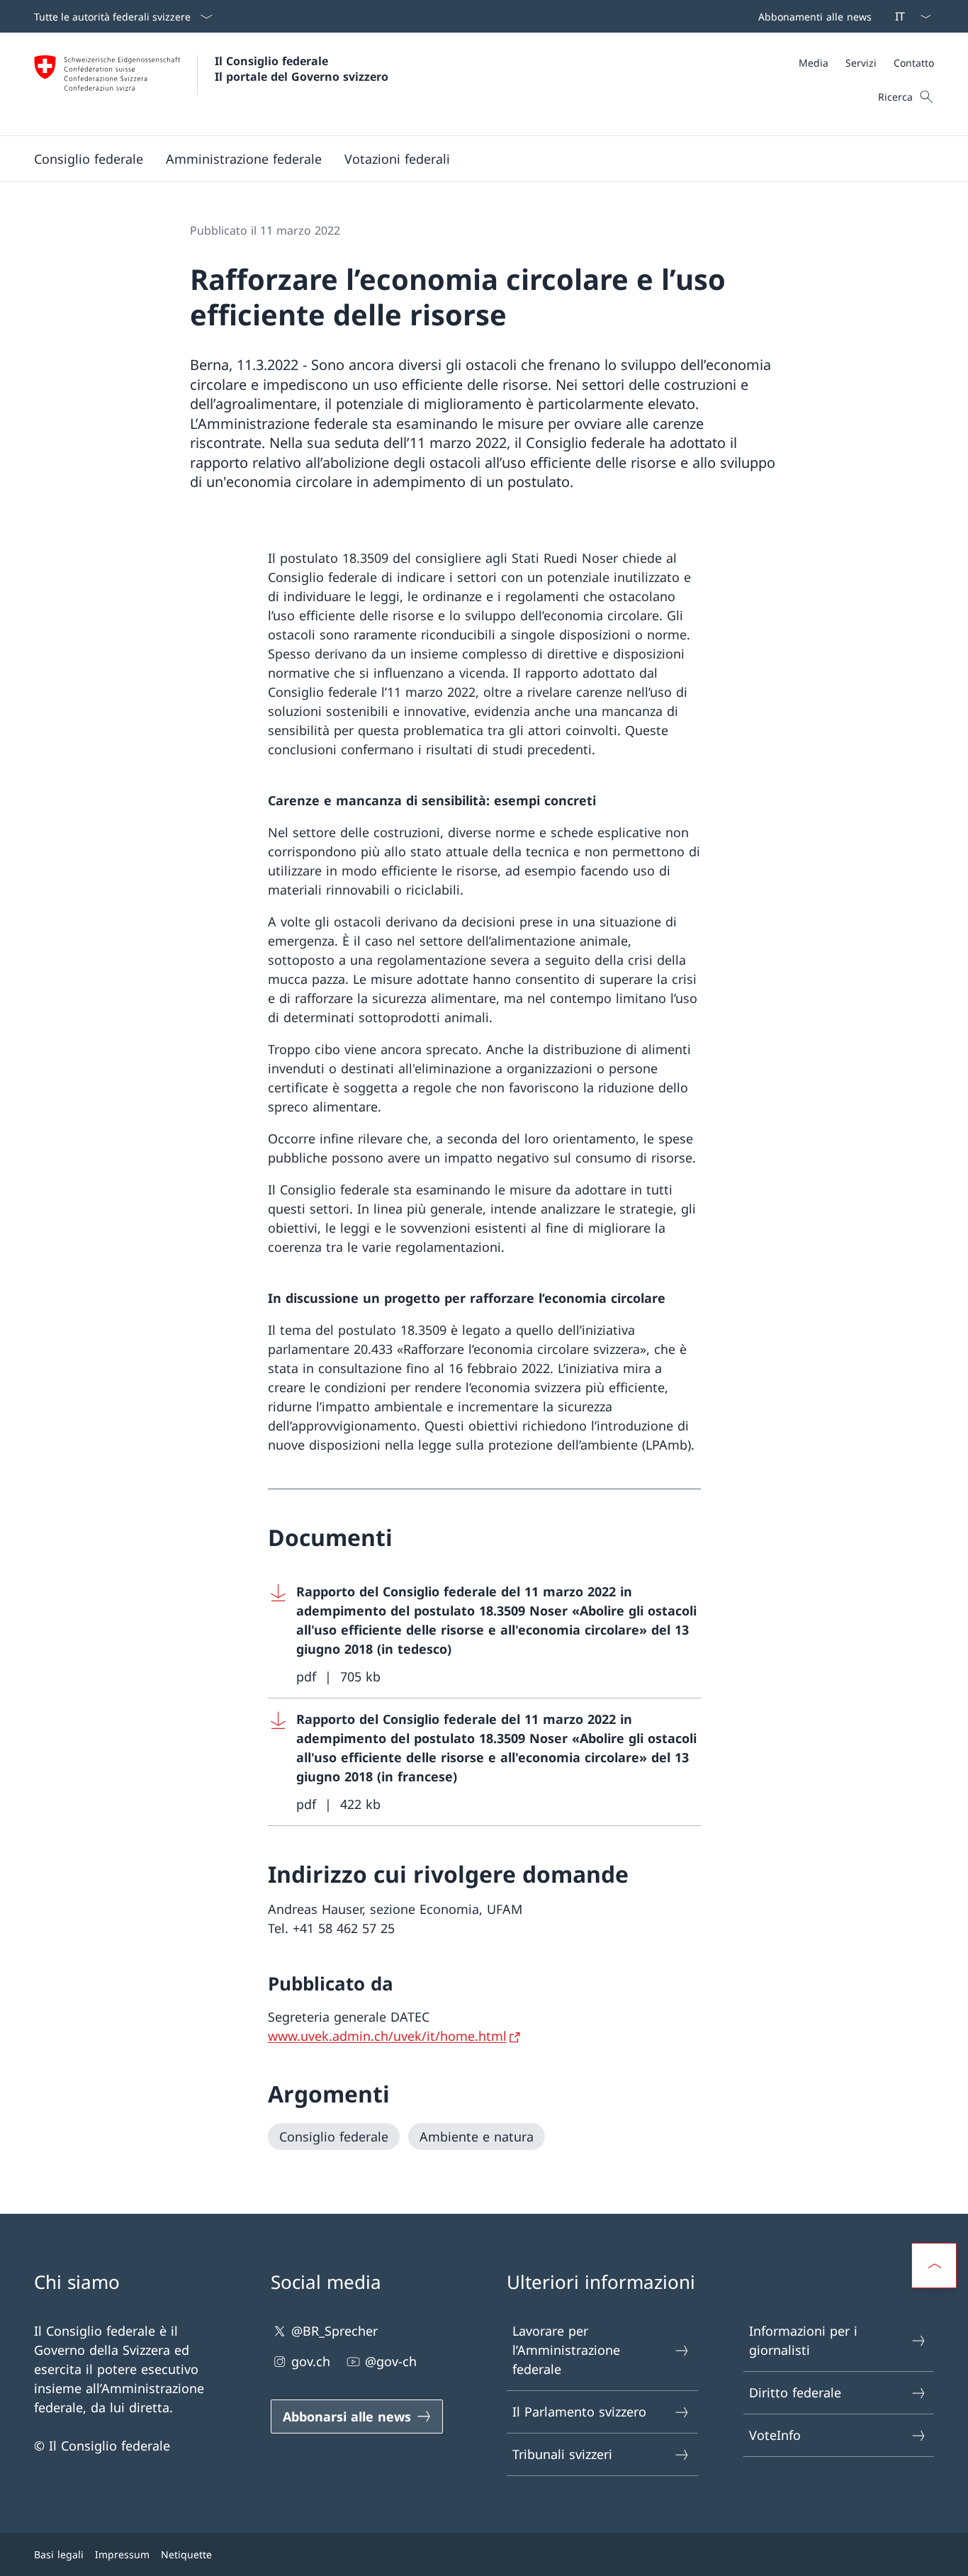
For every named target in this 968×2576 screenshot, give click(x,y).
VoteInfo (775, 2435)
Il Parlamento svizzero (579, 2412)
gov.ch (311, 2361)
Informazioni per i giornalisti (803, 2340)
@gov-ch (391, 2361)
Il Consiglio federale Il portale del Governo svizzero (302, 69)
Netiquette (186, 2554)
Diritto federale (795, 2392)
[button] (89, 159)
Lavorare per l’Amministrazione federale (566, 2350)
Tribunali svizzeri (562, 2454)
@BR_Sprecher (334, 2331)
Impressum (122, 2554)
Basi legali (59, 2554)
